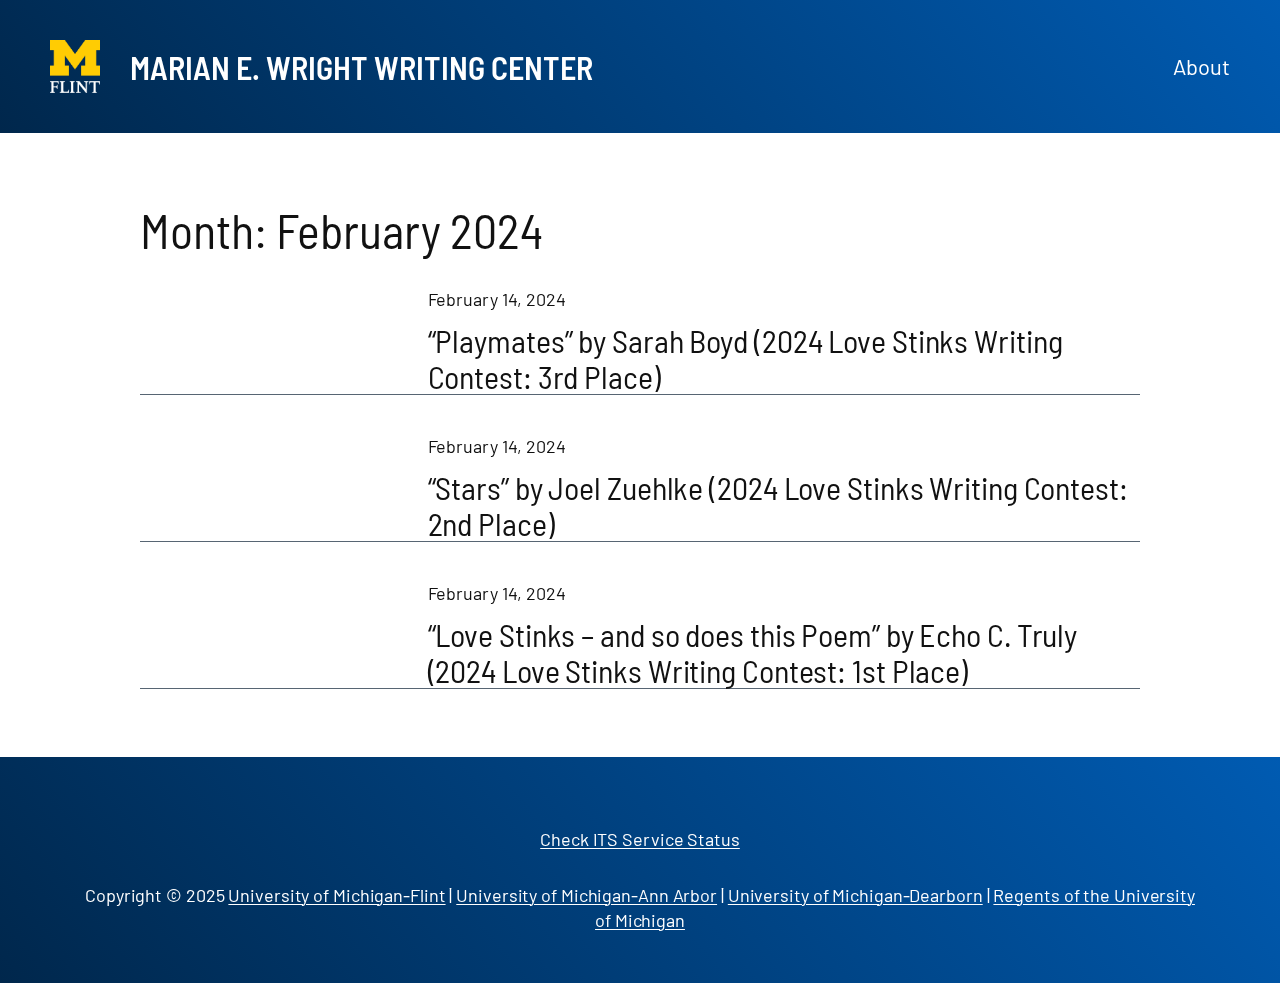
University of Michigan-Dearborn (855, 895)
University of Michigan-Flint (336, 895)
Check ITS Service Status (640, 839)
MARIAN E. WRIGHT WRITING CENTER (361, 67)
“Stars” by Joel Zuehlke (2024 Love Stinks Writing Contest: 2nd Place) (778, 505)
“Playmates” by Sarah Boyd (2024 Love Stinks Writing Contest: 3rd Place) (745, 358)
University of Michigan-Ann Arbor (586, 895)
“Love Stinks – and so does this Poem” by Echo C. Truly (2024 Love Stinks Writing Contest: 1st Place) (753, 652)
